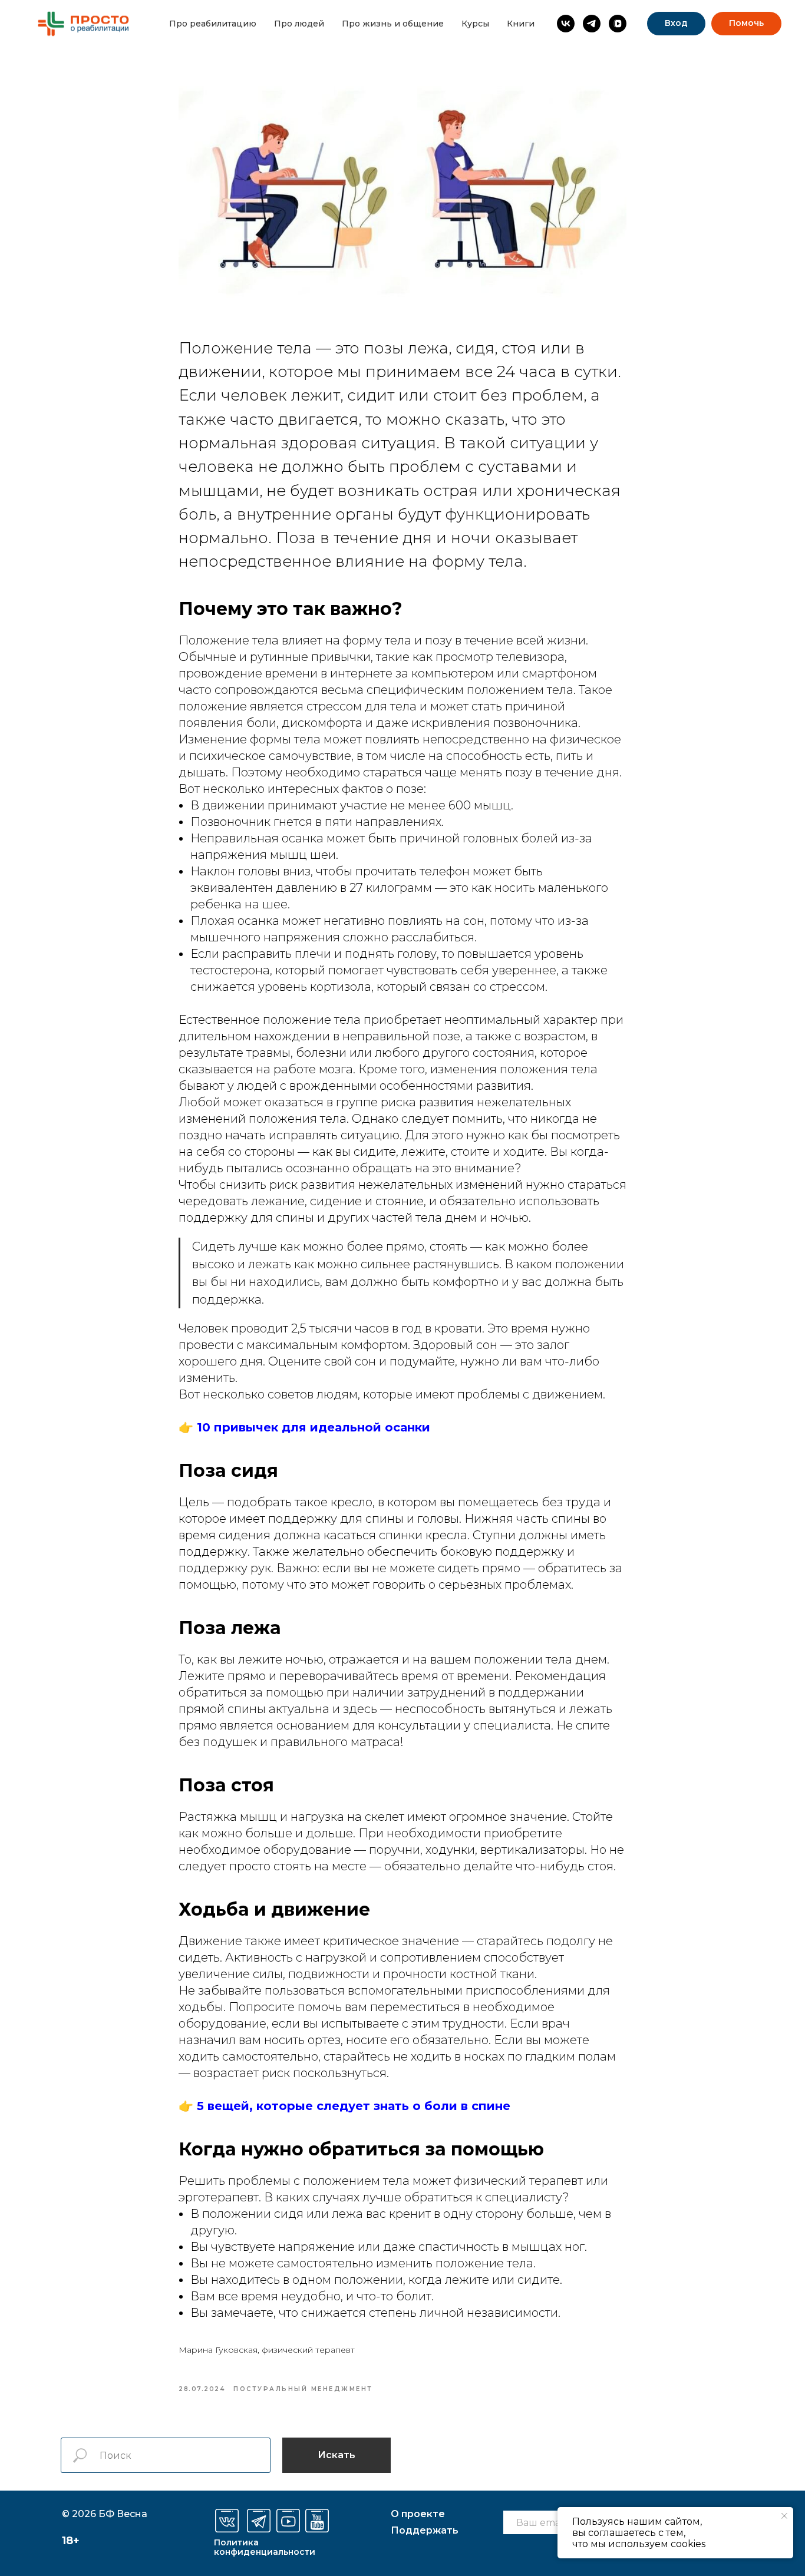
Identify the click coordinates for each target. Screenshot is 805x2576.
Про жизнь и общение (393, 24)
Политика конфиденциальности (265, 2547)
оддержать (425, 2530)
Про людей (299, 24)
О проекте (418, 2514)
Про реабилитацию (213, 24)
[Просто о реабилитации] (566, 24)
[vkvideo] (618, 24)
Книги (521, 24)
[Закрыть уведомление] (784, 2516)
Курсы (475, 24)
